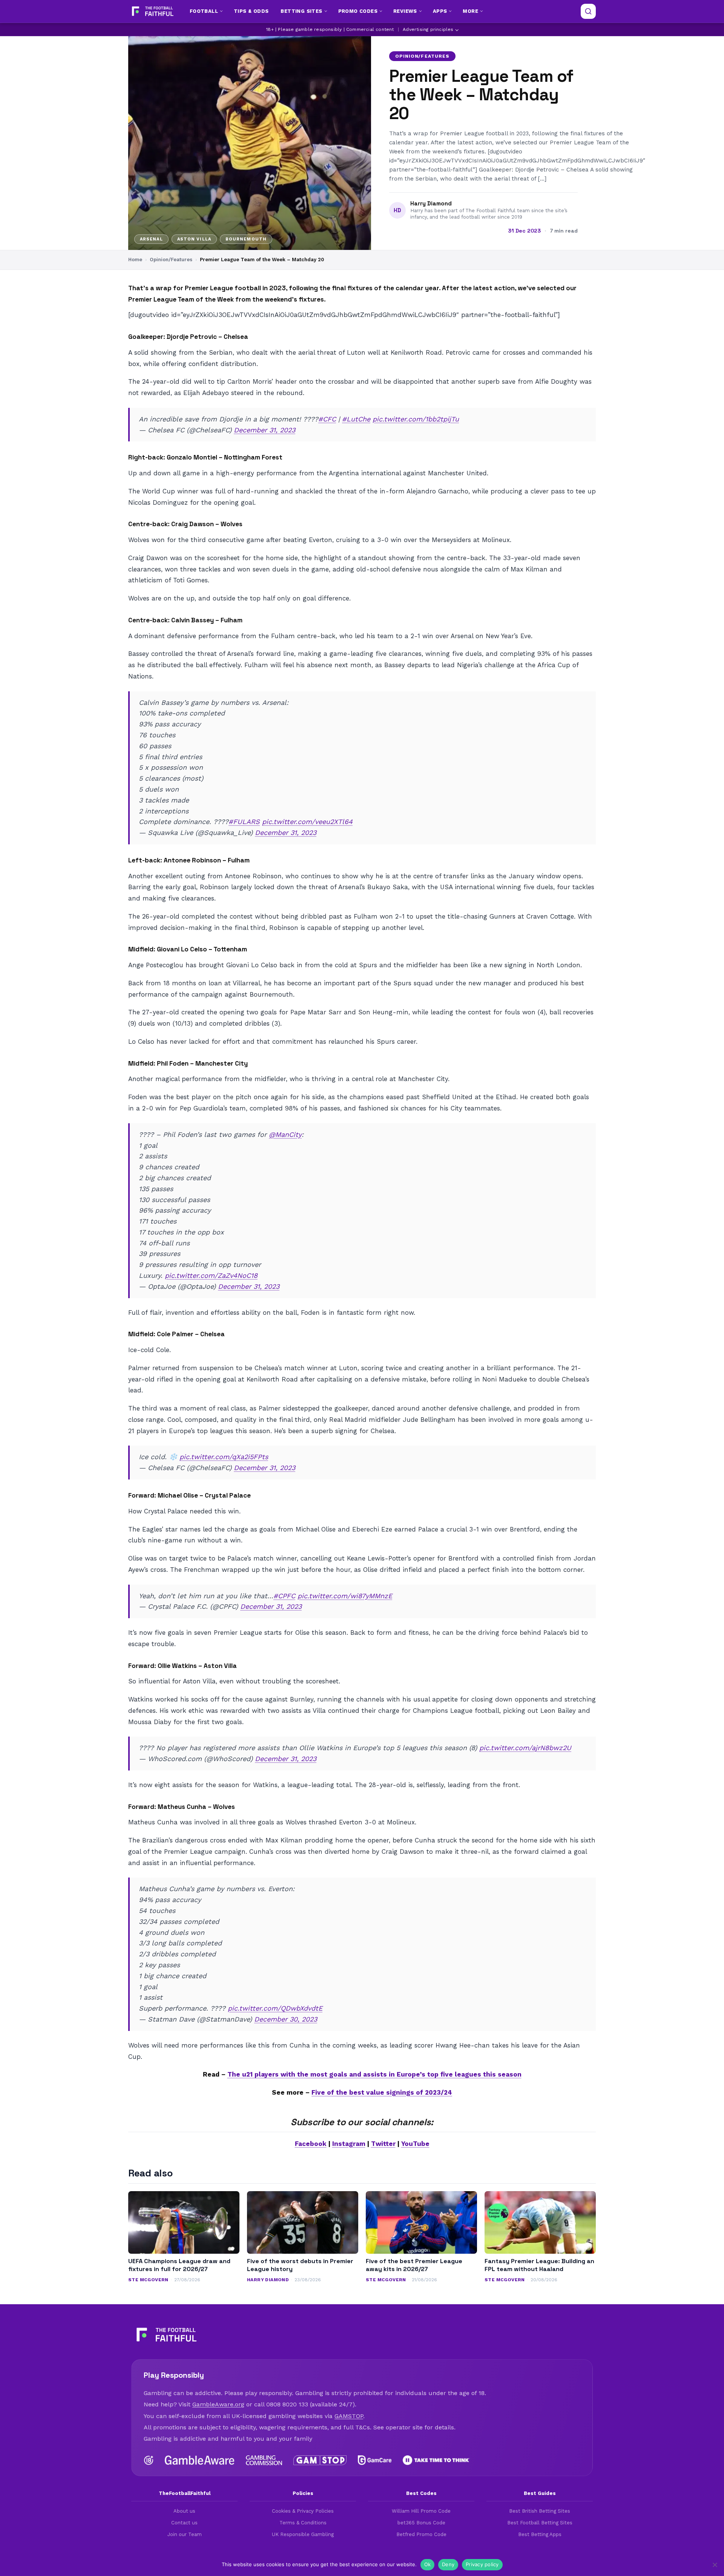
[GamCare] (374, 2460)
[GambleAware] (200, 2460)
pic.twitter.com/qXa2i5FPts (224, 1457)
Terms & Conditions (303, 2523)
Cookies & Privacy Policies (303, 2511)
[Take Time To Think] (436, 2460)
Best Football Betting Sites (540, 2523)
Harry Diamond (431, 204)
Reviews (405, 11)
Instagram (349, 2144)
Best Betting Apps (540, 2534)
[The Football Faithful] (152, 11)
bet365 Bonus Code (421, 2523)
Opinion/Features (422, 56)
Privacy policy (482, 2564)
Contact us (184, 2523)
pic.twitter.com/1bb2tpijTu (416, 419)
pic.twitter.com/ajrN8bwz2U (525, 1748)
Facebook (311, 2144)
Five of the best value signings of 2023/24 (382, 2092)
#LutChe (356, 419)
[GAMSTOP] (320, 2460)
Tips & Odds (251, 11)
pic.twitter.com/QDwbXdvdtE (275, 2008)
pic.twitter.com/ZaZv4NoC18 (211, 1275)
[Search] (588, 11)
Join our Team (185, 2534)
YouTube (415, 2144)
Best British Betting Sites (540, 2511)
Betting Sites (301, 11)
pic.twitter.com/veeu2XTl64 (307, 822)
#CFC (327, 419)
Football (204, 11)
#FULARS (244, 822)
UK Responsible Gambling (303, 2534)
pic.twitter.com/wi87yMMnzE (345, 1596)
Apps (440, 11)
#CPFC (284, 1596)
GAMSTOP (349, 2416)
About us (184, 2511)
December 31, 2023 (265, 430)
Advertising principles (428, 29)
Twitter (383, 2144)
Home (135, 260)
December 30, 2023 (286, 2019)
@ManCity (285, 1134)
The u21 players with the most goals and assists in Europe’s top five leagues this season (374, 2074)
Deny (448, 2564)
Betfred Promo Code (421, 2534)
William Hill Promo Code (421, 2511)
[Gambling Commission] (264, 2460)
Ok (428, 2564)
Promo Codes (358, 11)
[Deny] (715, 2565)
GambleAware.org (218, 2404)
